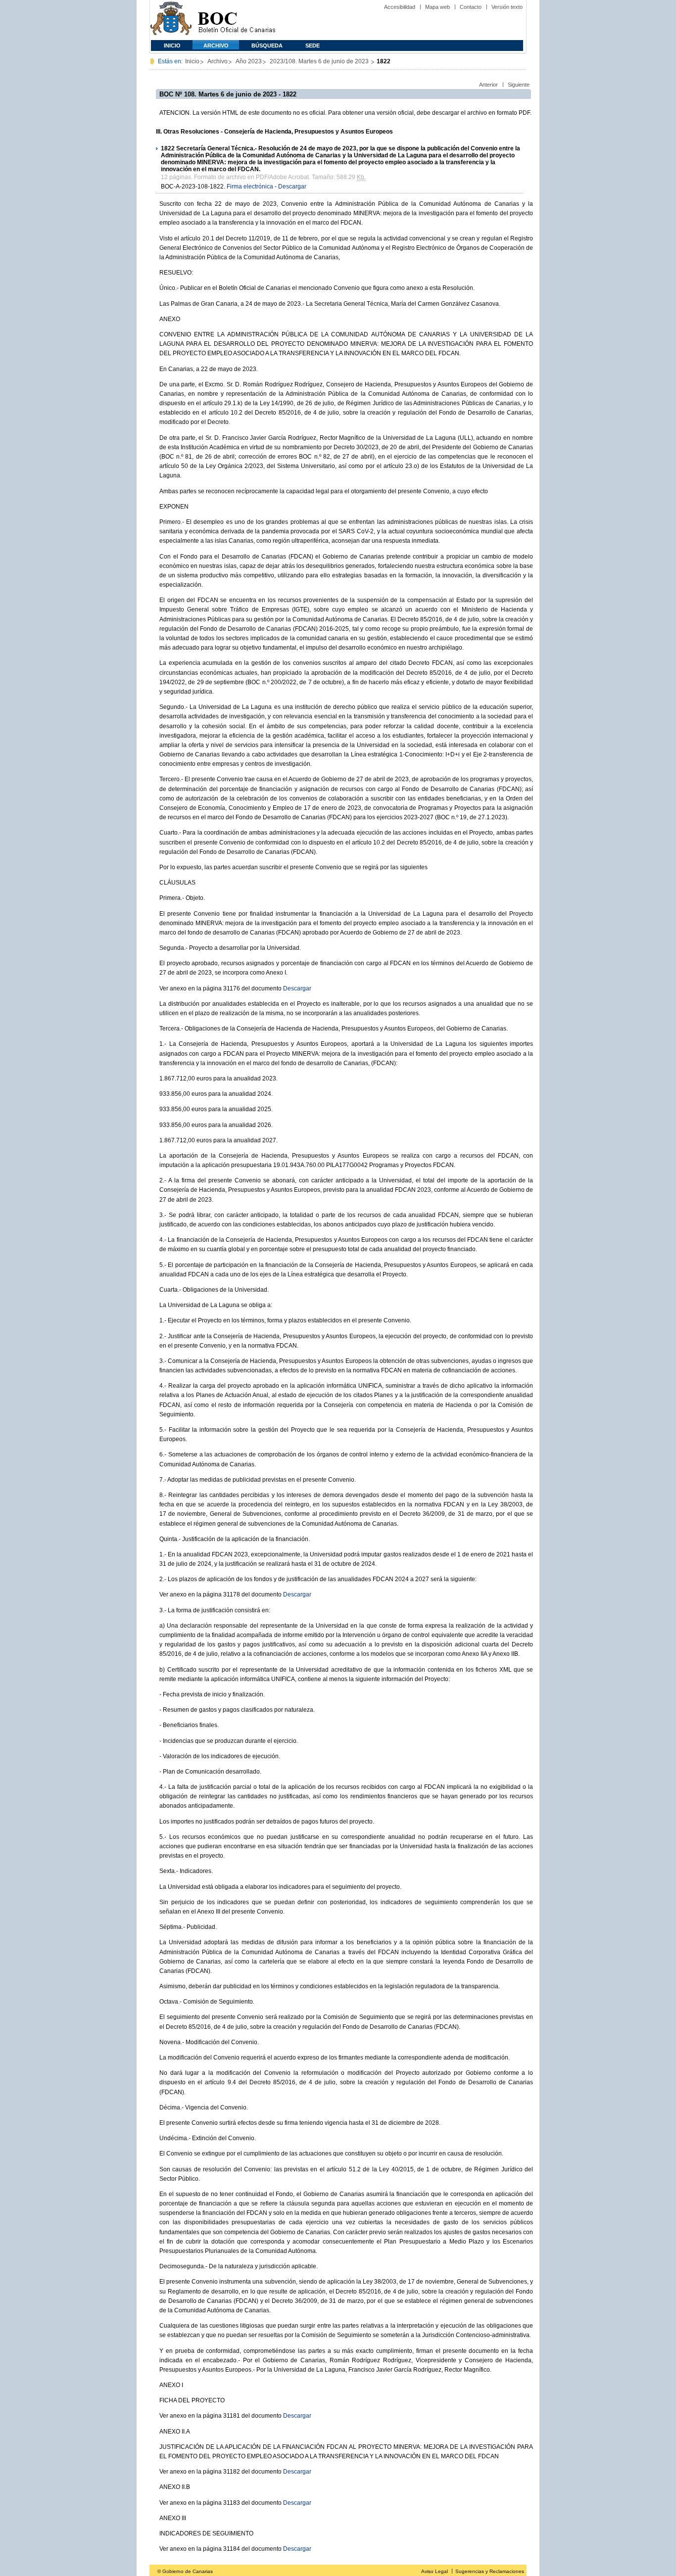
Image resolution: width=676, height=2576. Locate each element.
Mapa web (437, 7)
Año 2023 (249, 61)
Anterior (488, 85)
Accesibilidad (400, 7)
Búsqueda (267, 46)
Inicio (172, 46)
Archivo (216, 46)
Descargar (292, 187)
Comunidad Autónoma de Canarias (171, 20)
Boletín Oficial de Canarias (237, 20)
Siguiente (519, 85)
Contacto (471, 7)
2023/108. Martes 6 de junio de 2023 (320, 61)
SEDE (313, 46)
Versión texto (507, 7)
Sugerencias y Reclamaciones (490, 2571)
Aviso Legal (435, 2571)
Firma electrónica (250, 187)
